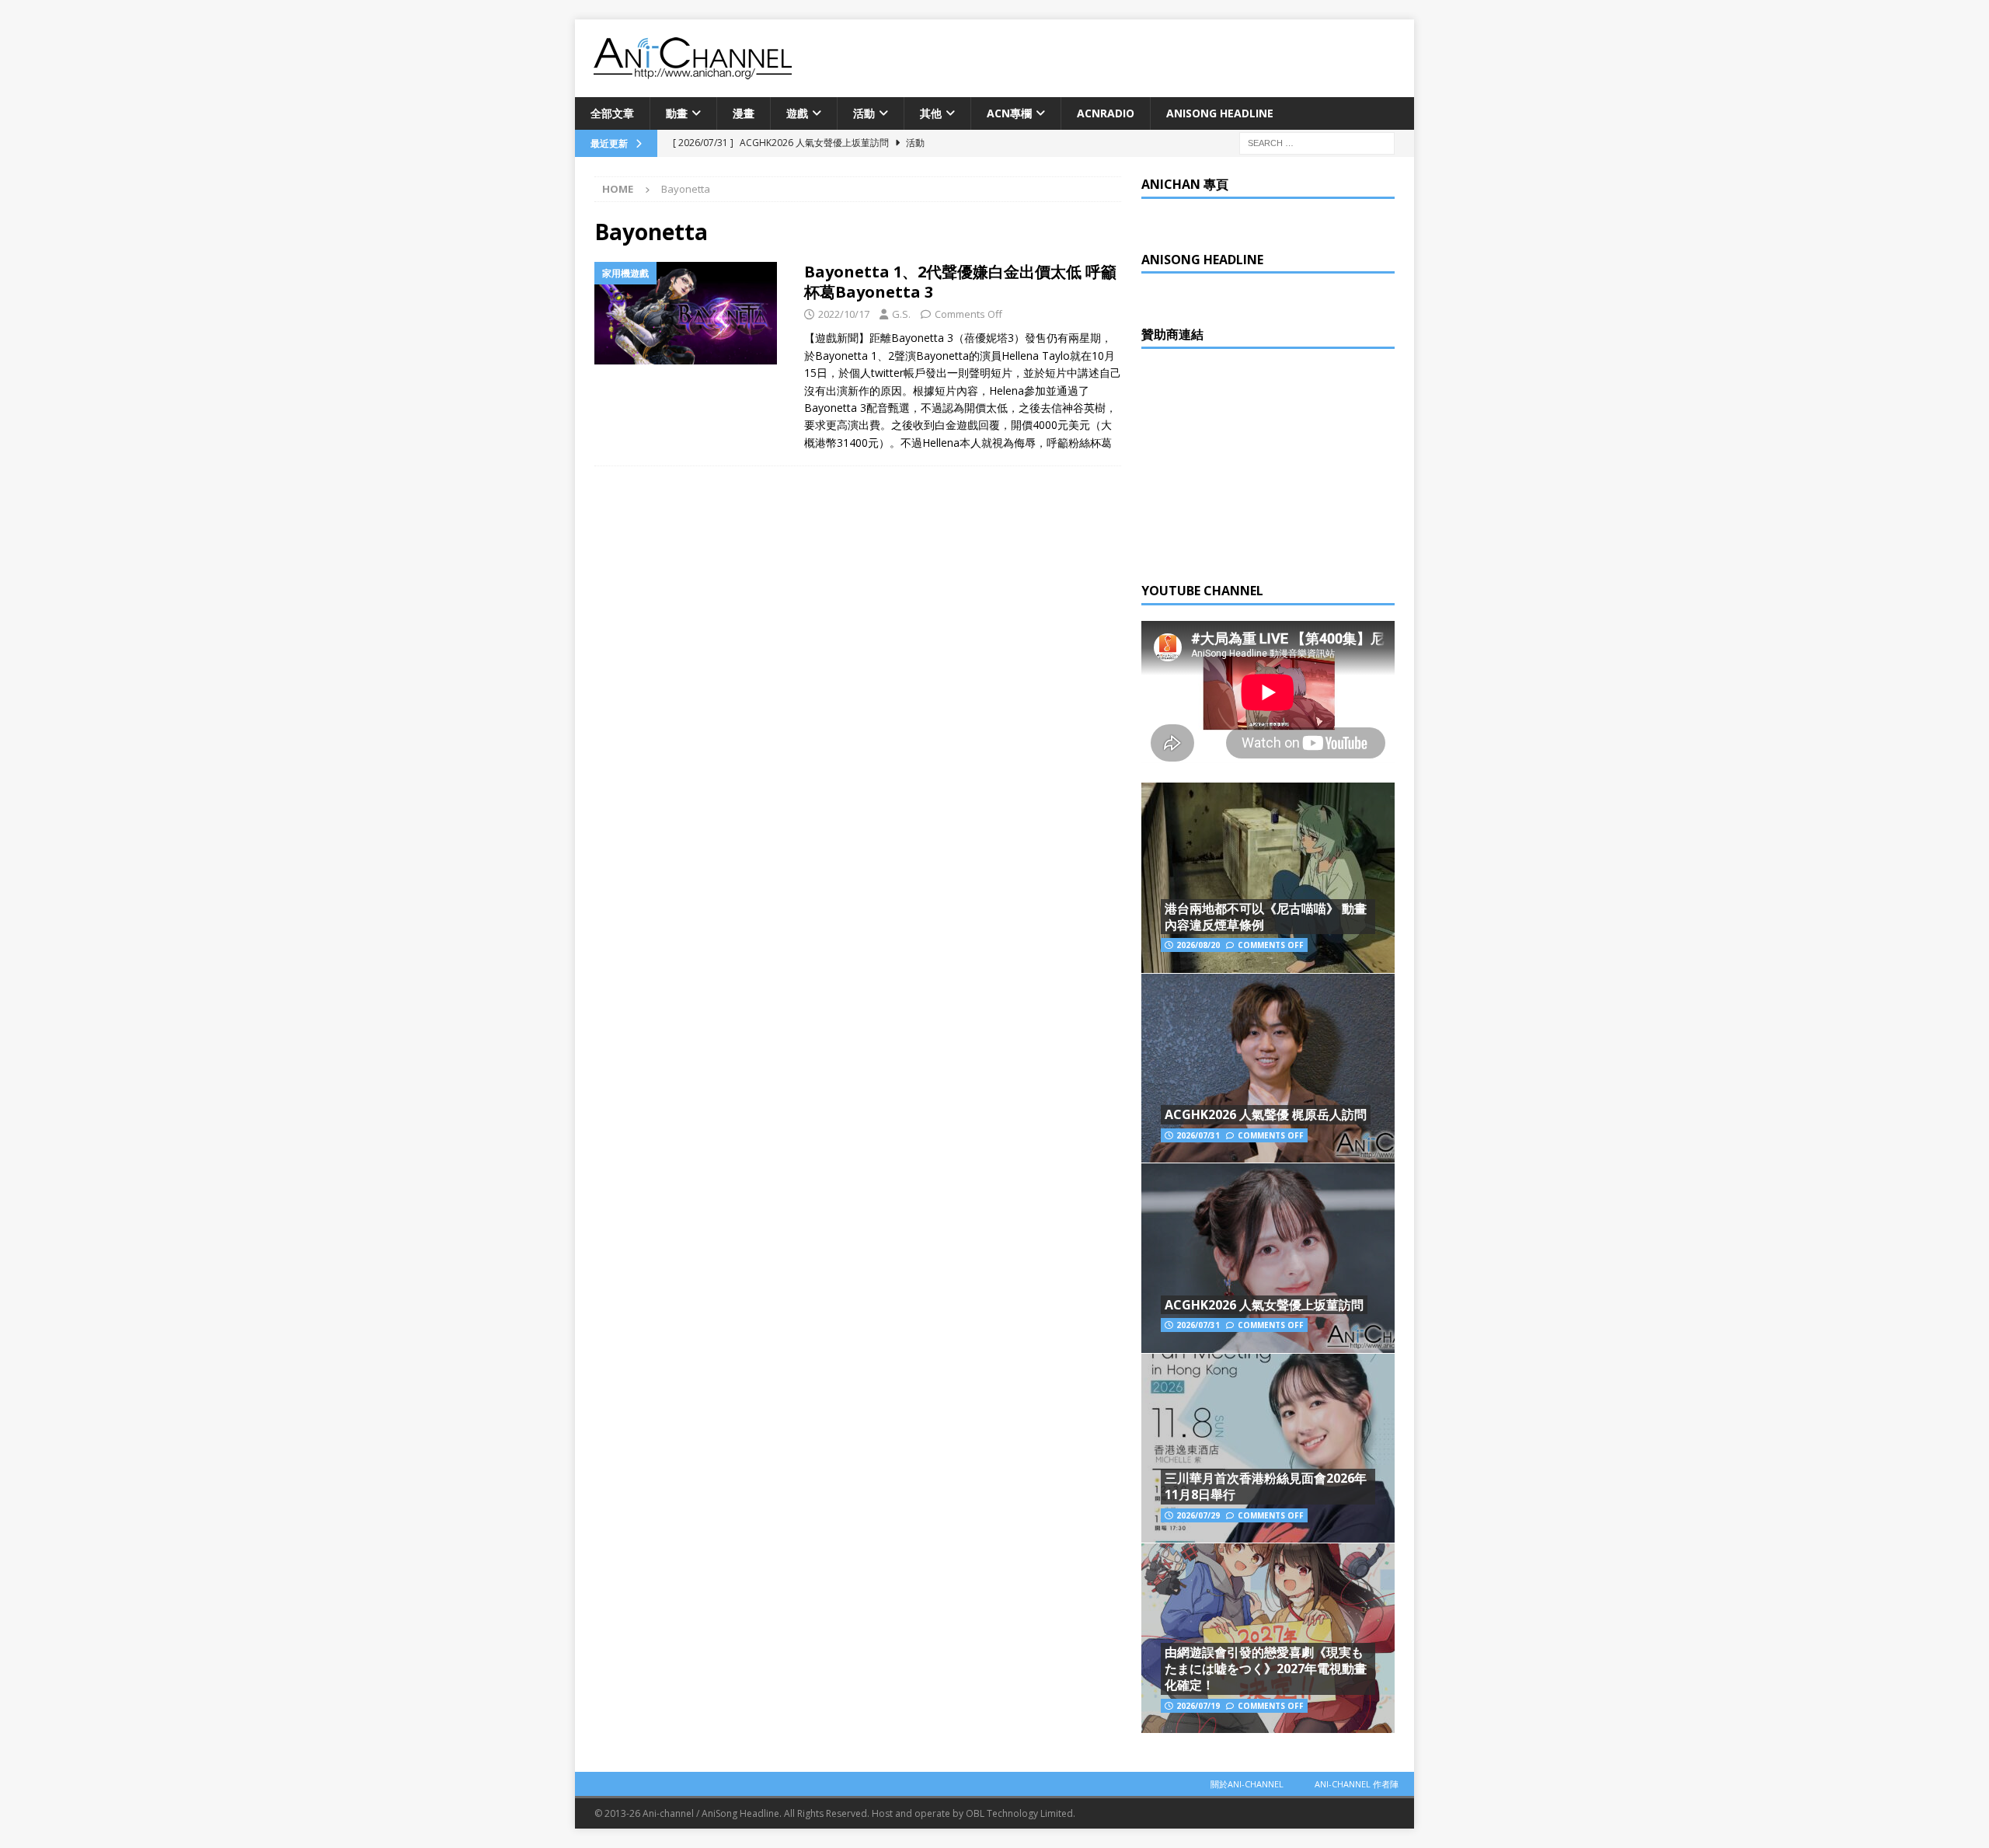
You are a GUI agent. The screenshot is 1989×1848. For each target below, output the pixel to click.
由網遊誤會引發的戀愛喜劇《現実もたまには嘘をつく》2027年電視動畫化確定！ (1266, 1668)
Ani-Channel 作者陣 (1357, 1784)
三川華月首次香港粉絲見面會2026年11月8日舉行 (1266, 1486)
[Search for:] (1317, 143)
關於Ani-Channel (1247, 1784)
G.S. (901, 314)
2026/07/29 (1198, 1515)
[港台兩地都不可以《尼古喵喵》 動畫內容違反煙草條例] (1268, 878)
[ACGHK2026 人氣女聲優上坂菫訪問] (1268, 1258)
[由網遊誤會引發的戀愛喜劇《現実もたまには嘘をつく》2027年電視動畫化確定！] (1268, 1638)
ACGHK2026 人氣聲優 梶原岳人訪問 (1266, 1114)
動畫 (677, 113)
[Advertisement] (1258, 462)
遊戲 (797, 113)
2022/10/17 (844, 314)
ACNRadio (1106, 113)
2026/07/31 (1198, 1135)
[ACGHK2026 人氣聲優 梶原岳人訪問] (1268, 1068)
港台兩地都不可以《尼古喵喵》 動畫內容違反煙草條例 (1266, 917)
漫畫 (744, 113)
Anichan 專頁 (1185, 184)
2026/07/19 (1198, 1706)
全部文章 (612, 113)
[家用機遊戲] (691, 313)
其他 (931, 113)
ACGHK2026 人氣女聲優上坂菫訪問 (1264, 1305)
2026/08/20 (1198, 945)
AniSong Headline (1220, 113)
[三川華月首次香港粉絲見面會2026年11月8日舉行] (1268, 1448)
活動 (864, 113)
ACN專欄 (1009, 113)
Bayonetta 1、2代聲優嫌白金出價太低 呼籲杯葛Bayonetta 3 (960, 282)
